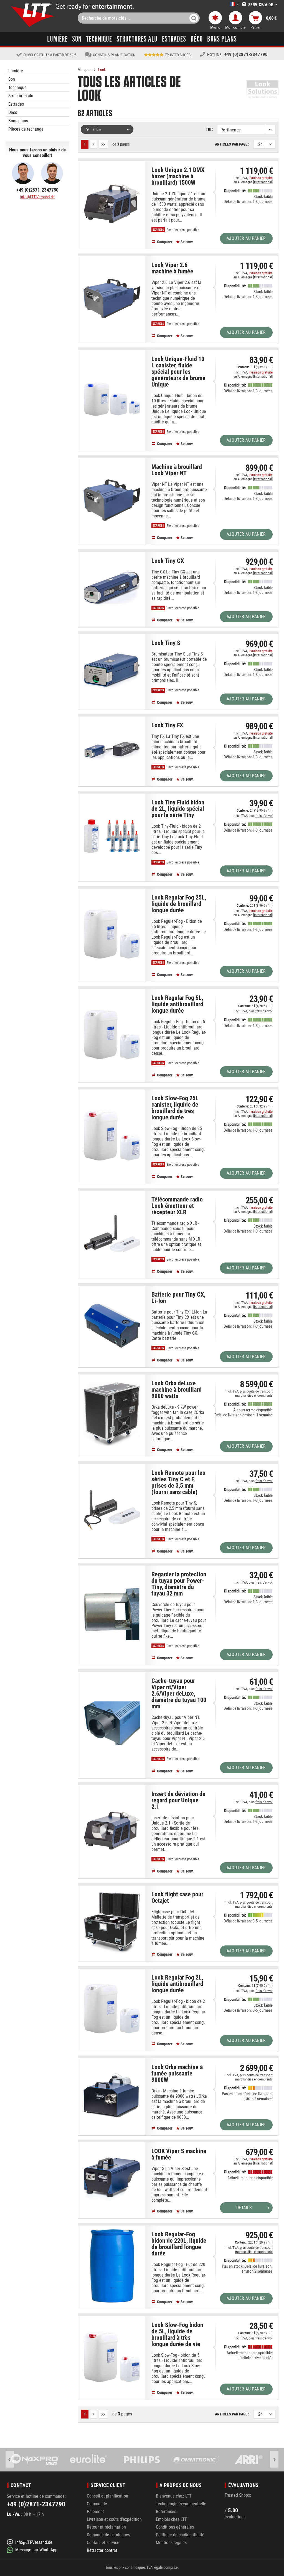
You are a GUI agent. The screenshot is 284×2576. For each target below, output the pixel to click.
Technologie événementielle (181, 2504)
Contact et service (103, 2543)
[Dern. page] (104, 144)
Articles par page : (232, 144)
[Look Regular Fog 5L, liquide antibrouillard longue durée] (112, 1034)
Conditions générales (175, 2527)
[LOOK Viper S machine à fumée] (112, 2179)
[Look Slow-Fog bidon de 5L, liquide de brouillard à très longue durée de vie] (112, 2357)
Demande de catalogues (108, 2535)
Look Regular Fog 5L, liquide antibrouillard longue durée (177, 1004)
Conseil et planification (107, 2496)
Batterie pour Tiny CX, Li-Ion (178, 1298)
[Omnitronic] (142, 2460)
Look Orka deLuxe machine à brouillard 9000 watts (177, 1390)
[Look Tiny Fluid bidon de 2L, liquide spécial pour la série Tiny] (112, 836)
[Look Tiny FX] (112, 750)
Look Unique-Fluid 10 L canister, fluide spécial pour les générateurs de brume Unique (178, 372)
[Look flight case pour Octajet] (112, 1922)
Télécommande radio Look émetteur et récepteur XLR (177, 1206)
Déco (13, 112)
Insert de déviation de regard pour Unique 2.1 (178, 1800)
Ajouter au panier (246, 238)
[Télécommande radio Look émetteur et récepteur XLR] (112, 1233)
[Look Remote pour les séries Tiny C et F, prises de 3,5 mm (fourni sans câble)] (112, 1510)
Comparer (164, 242)
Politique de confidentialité (180, 2535)
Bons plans (18, 121)
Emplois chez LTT (171, 2519)
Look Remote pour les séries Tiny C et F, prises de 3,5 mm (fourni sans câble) (178, 1483)
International (263, 182)
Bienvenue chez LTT (174, 2496)
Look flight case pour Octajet (177, 1898)
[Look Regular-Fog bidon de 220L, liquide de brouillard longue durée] (112, 2266)
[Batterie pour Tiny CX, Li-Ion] (112, 1325)
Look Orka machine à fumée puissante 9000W (177, 2074)
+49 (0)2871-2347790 (246, 54)
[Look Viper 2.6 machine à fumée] (112, 298)
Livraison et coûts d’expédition (114, 2519)
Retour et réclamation (106, 2527)
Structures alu (21, 96)
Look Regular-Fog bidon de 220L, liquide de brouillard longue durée (179, 2244)
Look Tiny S (166, 643)
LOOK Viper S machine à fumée (179, 2154)
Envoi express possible (182, 230)
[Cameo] (249, 2460)
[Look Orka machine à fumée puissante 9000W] (112, 2096)
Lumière (16, 71)
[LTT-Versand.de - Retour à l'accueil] (33, 15)
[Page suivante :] (94, 144)
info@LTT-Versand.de (37, 197)
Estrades (16, 104)
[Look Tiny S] (112, 670)
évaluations (235, 2517)
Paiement (95, 2512)
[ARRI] (195, 2460)
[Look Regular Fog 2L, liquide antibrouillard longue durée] (112, 2009)
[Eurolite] (35, 2460)
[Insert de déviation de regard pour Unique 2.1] (112, 1831)
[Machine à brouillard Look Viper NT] (112, 500)
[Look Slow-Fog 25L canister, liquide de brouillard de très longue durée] (112, 1135)
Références (166, 2512)
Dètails (244, 2208)
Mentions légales (171, 2543)
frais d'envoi (264, 816)
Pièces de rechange (26, 129)
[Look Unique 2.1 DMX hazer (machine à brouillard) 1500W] (112, 204)
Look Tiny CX (168, 561)
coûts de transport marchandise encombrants (254, 1393)
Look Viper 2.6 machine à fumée (172, 268)
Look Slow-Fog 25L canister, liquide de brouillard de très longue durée (175, 1108)
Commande (97, 2504)
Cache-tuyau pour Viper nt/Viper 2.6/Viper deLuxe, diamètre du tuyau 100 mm (179, 1694)
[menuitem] (226, 5)
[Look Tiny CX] (112, 588)
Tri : (210, 129)
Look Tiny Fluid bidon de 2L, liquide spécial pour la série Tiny (178, 809)
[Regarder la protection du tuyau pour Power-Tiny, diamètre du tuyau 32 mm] (112, 1614)
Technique (17, 87)
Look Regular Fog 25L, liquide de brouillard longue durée (179, 904)
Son (12, 79)
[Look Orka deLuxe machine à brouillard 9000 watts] (112, 1414)
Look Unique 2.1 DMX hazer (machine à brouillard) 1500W (178, 176)
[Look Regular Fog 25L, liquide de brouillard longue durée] (112, 934)
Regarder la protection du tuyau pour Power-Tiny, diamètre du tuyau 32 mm (179, 1584)
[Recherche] (194, 18)
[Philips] (88, 2460)
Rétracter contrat (102, 2550)
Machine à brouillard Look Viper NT (177, 470)
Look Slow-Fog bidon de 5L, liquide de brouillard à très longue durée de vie (177, 2335)
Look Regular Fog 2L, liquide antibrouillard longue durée (177, 1984)
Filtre (96, 129)
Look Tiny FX (167, 725)
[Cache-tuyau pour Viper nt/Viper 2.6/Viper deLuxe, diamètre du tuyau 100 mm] (112, 1724)
